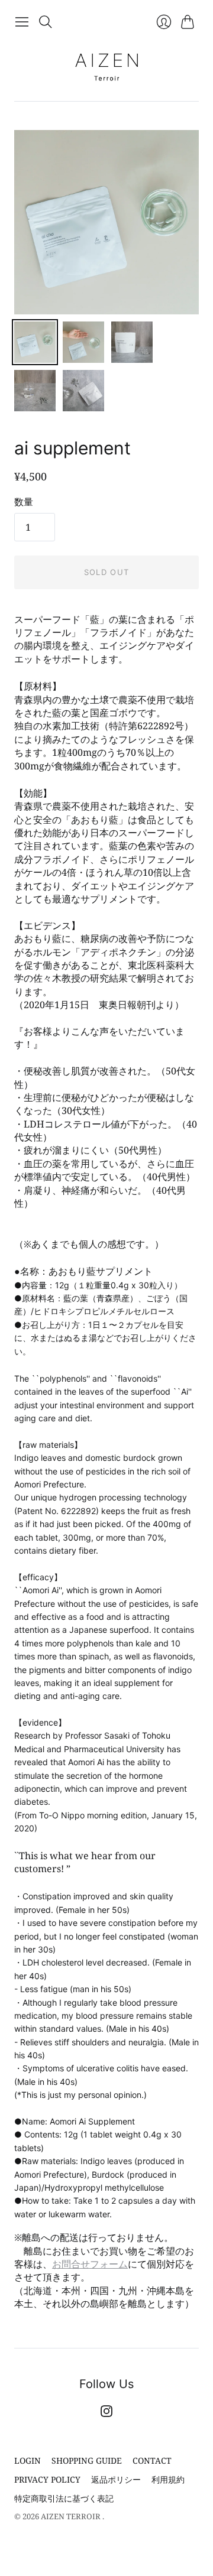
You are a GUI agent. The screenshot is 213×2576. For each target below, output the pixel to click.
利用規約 (168, 2479)
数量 (24, 502)
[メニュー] (22, 22)
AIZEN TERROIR (72, 2516)
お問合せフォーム (90, 2264)
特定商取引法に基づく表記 (64, 2498)
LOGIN (28, 2460)
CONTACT (152, 2460)
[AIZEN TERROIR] (106, 67)
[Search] (46, 22)
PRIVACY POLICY (47, 2479)
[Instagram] (106, 2413)
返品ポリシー (116, 2479)
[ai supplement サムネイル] (35, 342)
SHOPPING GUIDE (87, 2460)
